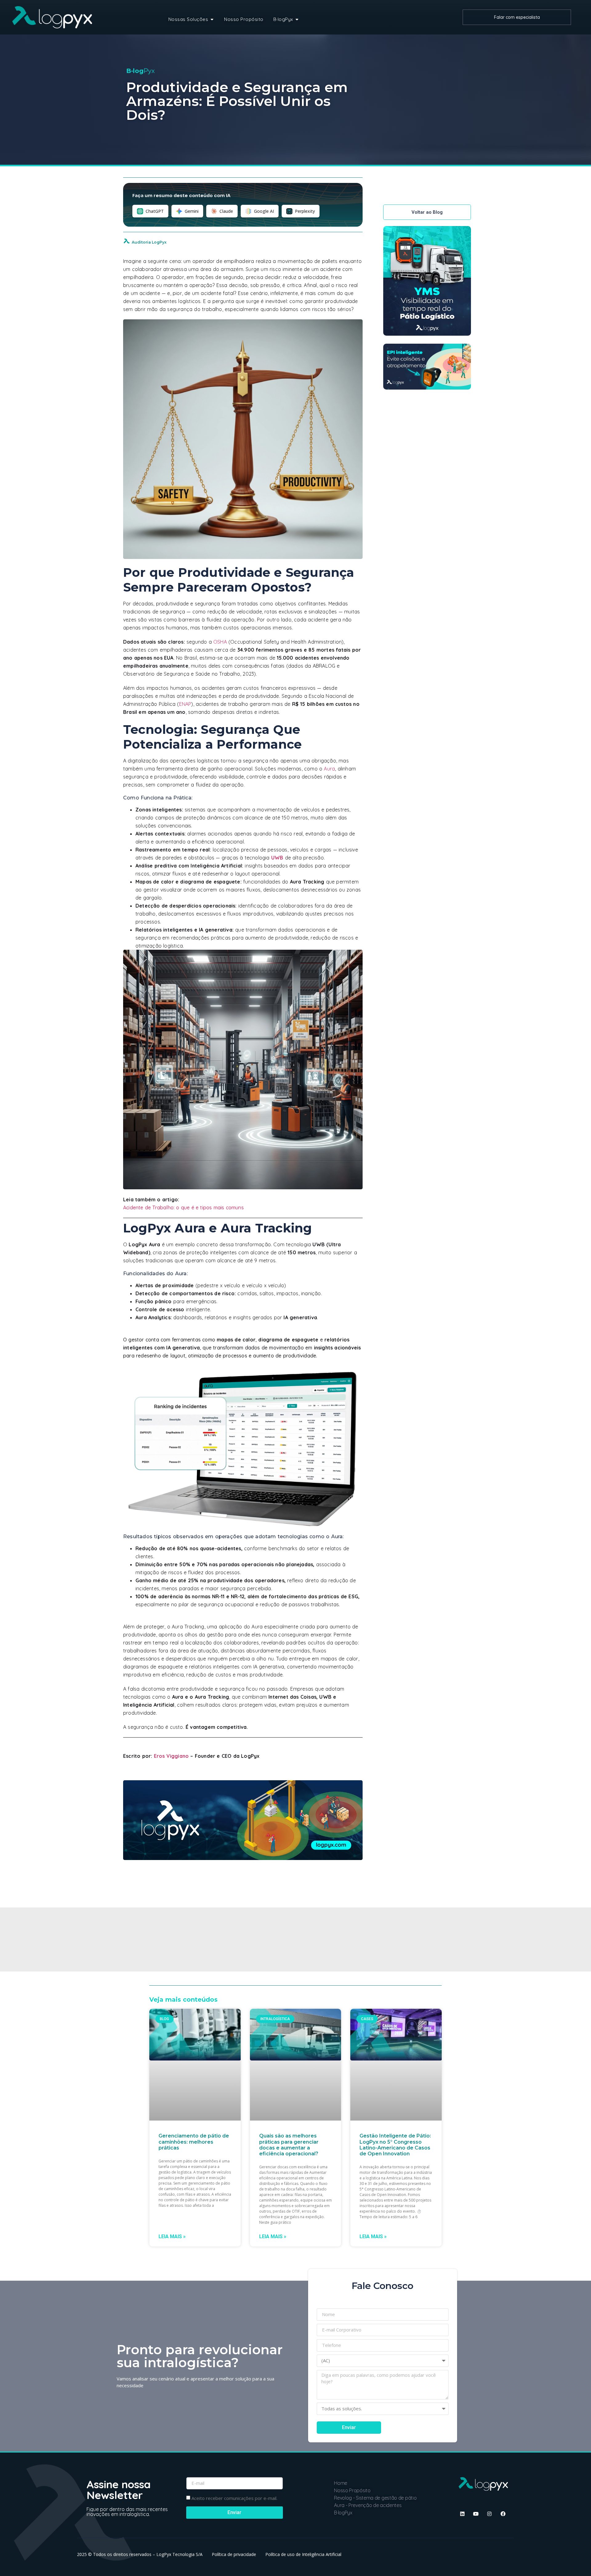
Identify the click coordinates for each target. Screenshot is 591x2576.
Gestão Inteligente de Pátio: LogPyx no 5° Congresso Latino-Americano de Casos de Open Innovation (395, 2145)
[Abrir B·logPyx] (297, 20)
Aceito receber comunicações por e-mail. (234, 2498)
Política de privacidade (234, 2554)
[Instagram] (489, 2514)
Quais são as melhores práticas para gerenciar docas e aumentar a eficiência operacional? (289, 2145)
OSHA (220, 642)
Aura (329, 769)
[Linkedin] (462, 2514)
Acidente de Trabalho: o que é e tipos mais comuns (183, 1207)
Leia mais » (172, 2237)
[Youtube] (476, 2514)
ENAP (185, 704)
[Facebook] (503, 2514)
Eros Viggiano (171, 1756)
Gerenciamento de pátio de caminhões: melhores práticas (194, 2142)
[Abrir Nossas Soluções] (212, 20)
